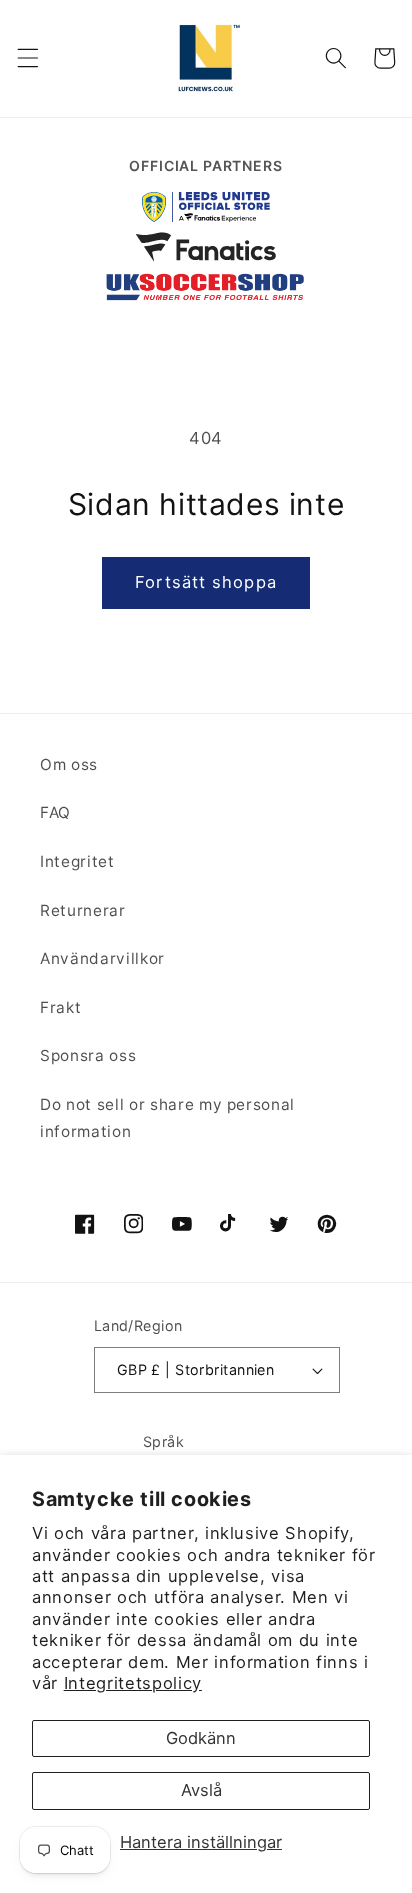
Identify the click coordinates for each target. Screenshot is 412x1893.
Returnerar (83, 910)
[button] (27, 58)
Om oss (69, 764)
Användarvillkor (102, 958)
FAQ (55, 812)
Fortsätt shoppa (206, 582)
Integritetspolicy (133, 1683)
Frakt (60, 1007)
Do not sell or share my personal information (167, 1118)
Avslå (201, 1790)
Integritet (77, 861)
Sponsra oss (88, 1055)
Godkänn (201, 1738)
